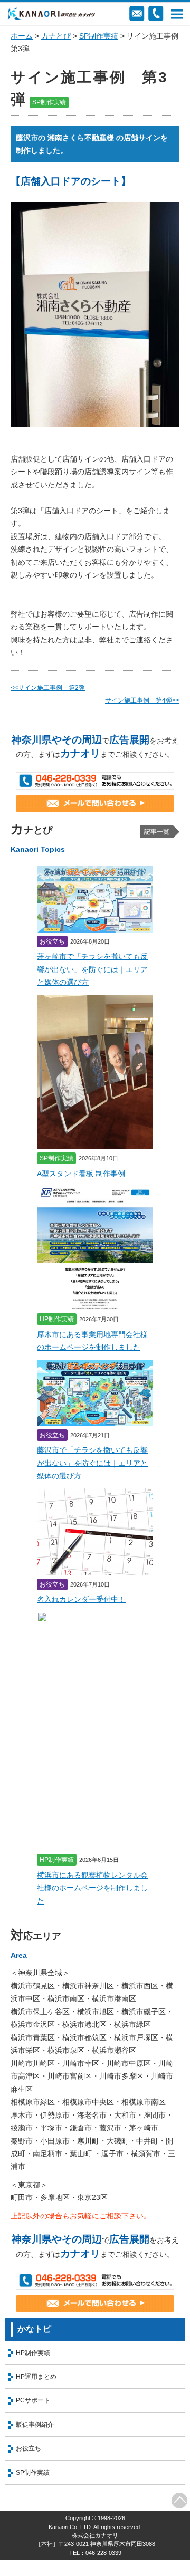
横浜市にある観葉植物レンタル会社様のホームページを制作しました (92, 1888)
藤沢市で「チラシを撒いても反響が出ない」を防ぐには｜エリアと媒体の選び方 (92, 1463)
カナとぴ (56, 36)
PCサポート (33, 2400)
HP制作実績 (33, 2353)
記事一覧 (157, 832)
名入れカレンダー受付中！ (81, 1599)
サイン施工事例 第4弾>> (142, 700)
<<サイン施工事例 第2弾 (48, 688)
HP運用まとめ (36, 2377)
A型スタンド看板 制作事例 (81, 1174)
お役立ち (28, 2448)
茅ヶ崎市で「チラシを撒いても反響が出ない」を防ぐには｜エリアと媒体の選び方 (92, 969)
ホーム (22, 36)
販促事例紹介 (35, 2425)
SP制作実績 (99, 36)
